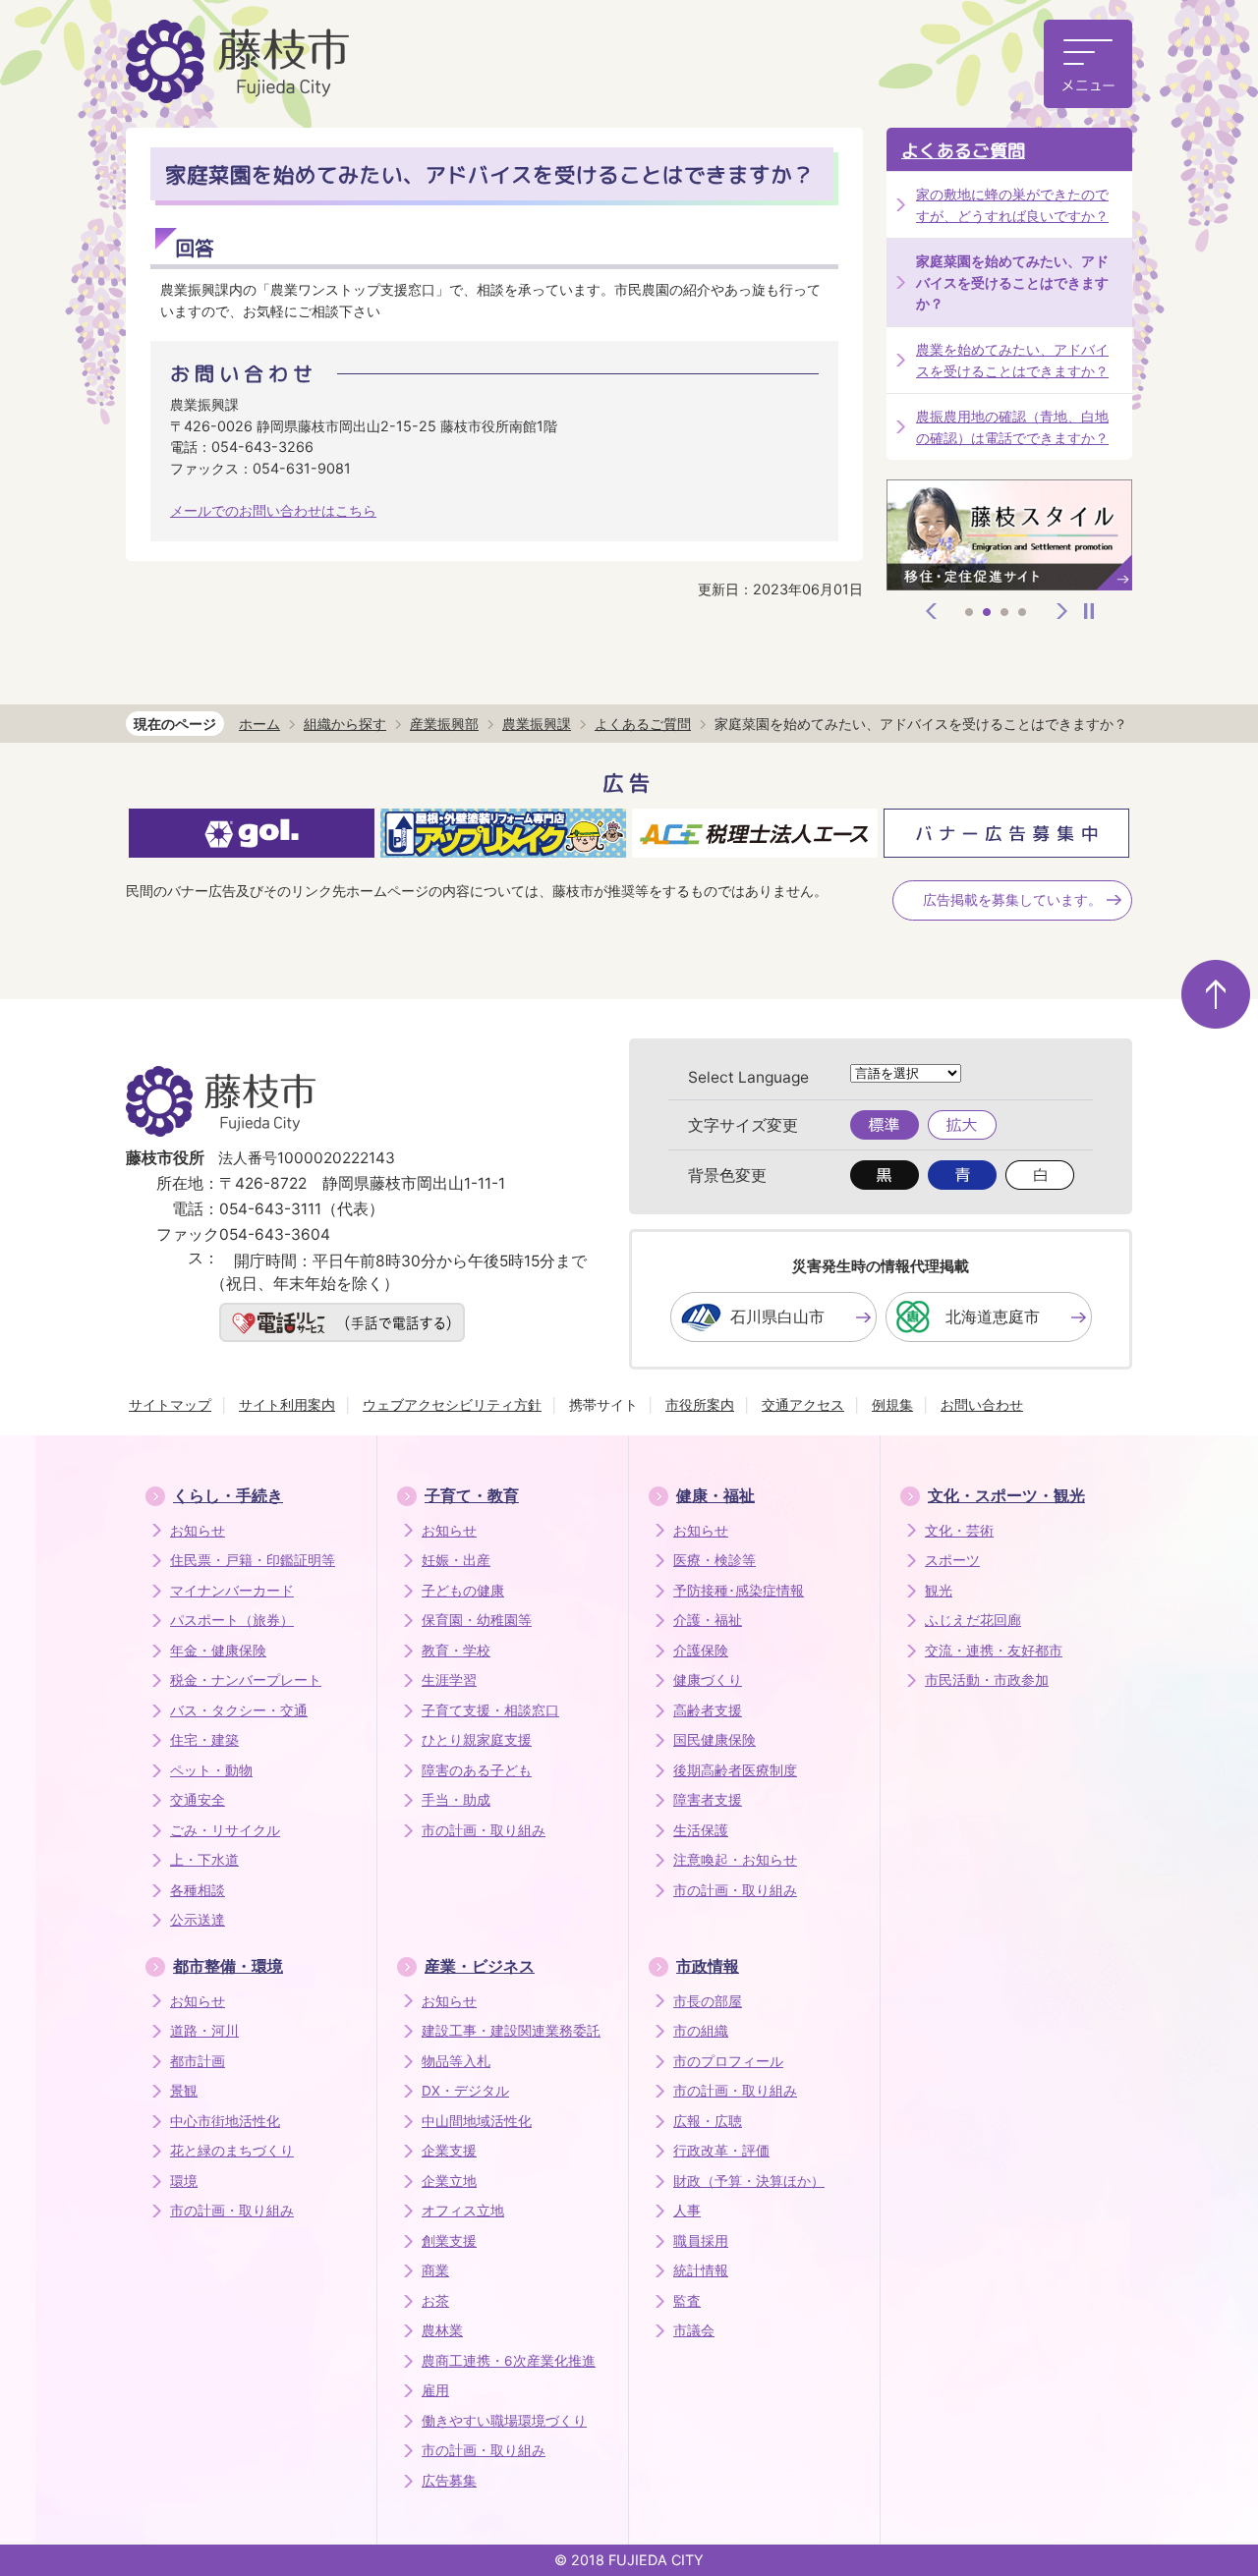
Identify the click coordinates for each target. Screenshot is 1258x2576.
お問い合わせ (982, 1404)
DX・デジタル (465, 2091)
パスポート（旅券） (232, 1620)
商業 (435, 2270)
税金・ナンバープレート (246, 1680)
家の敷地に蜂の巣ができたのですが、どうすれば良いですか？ (1012, 205)
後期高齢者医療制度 (735, 1770)
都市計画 (198, 2061)
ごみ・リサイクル (225, 1830)
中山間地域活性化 (477, 2121)
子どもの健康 (463, 1591)
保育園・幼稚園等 (477, 1620)
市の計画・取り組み (484, 1830)
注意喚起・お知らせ (735, 1860)
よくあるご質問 (963, 151)
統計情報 (701, 2270)
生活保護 (701, 1830)
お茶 (435, 2301)
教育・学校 (456, 1651)
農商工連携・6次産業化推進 (509, 2361)
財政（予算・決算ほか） (749, 2181)
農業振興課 (537, 724)
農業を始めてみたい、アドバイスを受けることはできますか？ (1012, 360)
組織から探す (345, 724)
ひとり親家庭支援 (477, 1740)
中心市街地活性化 (225, 2121)
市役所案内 (700, 1404)
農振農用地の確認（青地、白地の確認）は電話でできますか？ (1012, 427)
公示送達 (198, 1920)
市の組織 (701, 2031)
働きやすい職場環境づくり (504, 2421)
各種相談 (198, 1890)
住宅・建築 (204, 1740)
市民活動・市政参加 (987, 1680)
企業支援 (449, 2151)
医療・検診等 (715, 1560)
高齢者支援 (708, 1710)
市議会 (694, 2330)
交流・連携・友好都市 (994, 1651)
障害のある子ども (477, 1770)
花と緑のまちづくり (232, 2151)
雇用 (435, 2390)
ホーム (259, 724)
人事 (687, 2211)
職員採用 (701, 2241)
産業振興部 (444, 724)
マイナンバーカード (232, 1591)
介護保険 (701, 1651)
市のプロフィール (728, 2061)
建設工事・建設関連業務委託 (511, 2031)
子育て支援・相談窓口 (490, 1710)
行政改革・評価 (721, 2151)
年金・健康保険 (218, 1651)
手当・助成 (456, 1800)
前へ (932, 611)
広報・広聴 (708, 2121)
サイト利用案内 (287, 1404)
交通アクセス (803, 1404)
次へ (1062, 611)
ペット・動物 (211, 1770)
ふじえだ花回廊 (973, 1620)
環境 (184, 2181)
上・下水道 (204, 1860)
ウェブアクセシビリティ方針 (452, 1404)
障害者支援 (708, 1800)
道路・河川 (204, 2031)
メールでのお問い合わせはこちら (273, 510)
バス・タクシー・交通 (239, 1710)
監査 (687, 2301)
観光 (939, 1591)
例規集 (892, 1404)
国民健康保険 (715, 1740)
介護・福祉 (708, 1620)
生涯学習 (449, 1680)
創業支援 (449, 2241)
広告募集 (449, 2481)
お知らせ (198, 1531)
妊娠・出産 (456, 1560)
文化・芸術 (959, 1531)
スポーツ (952, 1560)
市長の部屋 (708, 2001)
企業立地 (449, 2181)
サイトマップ (170, 1404)
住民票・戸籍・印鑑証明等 (253, 1560)
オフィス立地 (463, 2211)
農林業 (442, 2330)
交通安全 (198, 1800)
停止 (1089, 611)
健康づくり (708, 1680)
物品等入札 (456, 2061)
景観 (184, 2091)
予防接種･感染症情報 (739, 1591)
